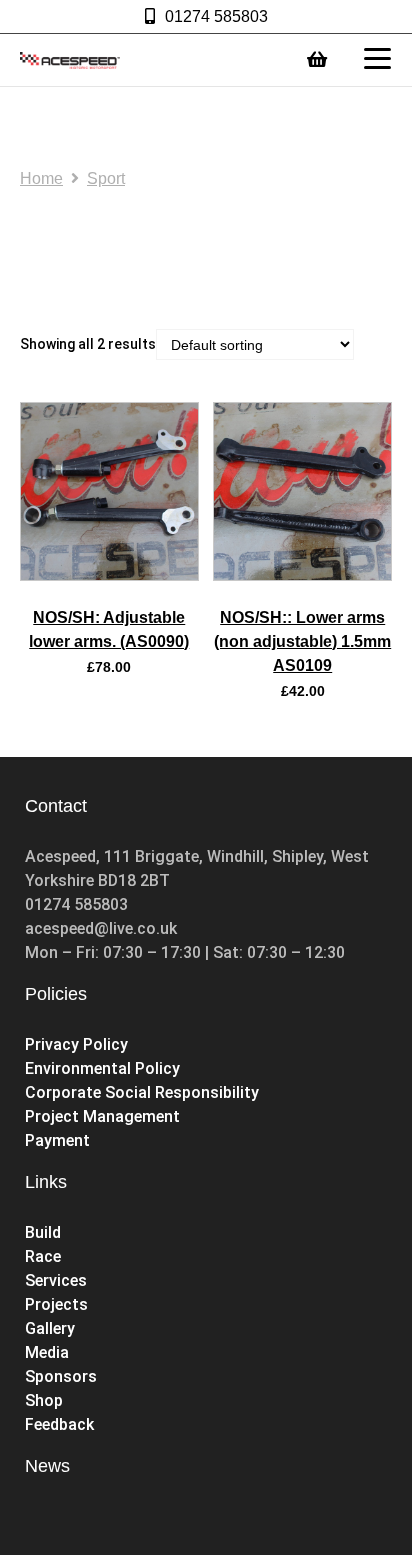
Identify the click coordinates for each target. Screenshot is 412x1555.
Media (47, 1352)
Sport (106, 178)
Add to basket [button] (109, 574)
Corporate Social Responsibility (142, 1092)
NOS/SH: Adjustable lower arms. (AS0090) (109, 629)
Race (43, 1256)
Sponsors (61, 1376)
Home (41, 178)
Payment (57, 1140)
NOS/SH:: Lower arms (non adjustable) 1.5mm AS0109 (302, 641)
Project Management (102, 1116)
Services (56, 1280)
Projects (56, 1304)
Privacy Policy (76, 1044)
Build (43, 1232)
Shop (46, 1400)
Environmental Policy (102, 1068)
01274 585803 (216, 16)
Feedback (59, 1424)
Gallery (50, 1328)
